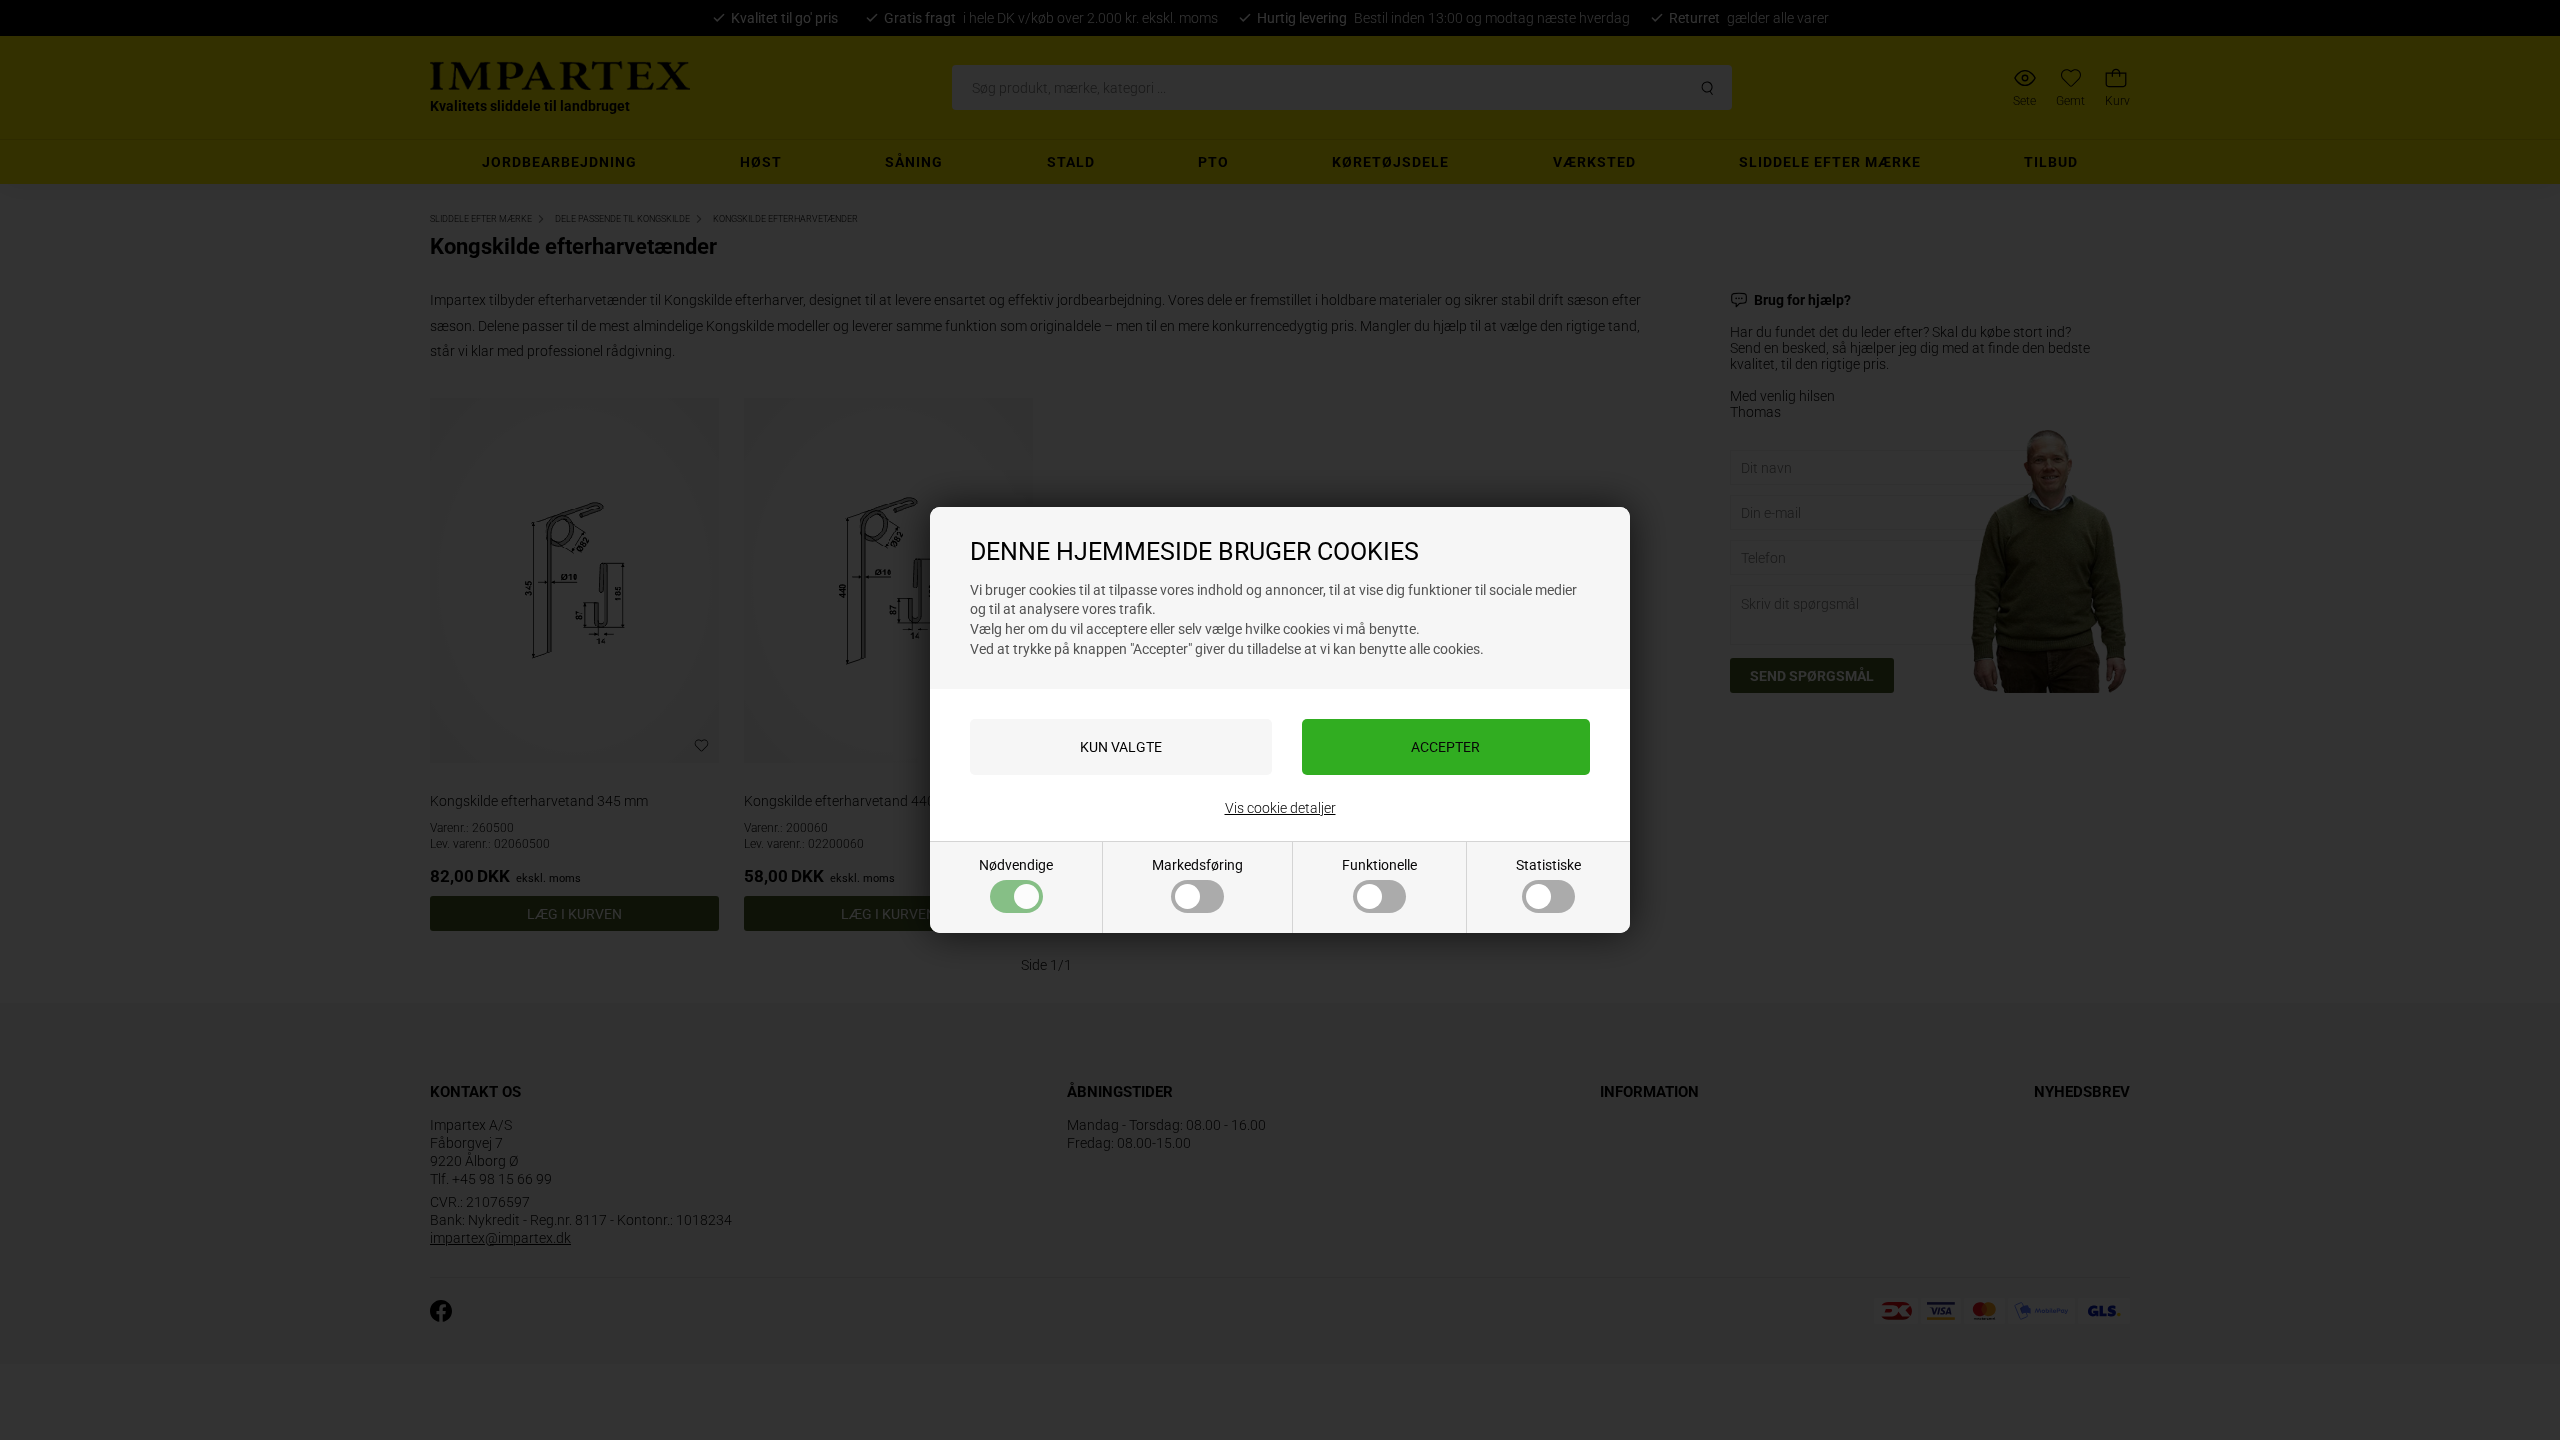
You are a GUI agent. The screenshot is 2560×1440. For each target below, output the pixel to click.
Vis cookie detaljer (1280, 808)
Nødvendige (1016, 865)
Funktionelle (1379, 865)
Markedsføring (1197, 865)
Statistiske (1548, 865)
